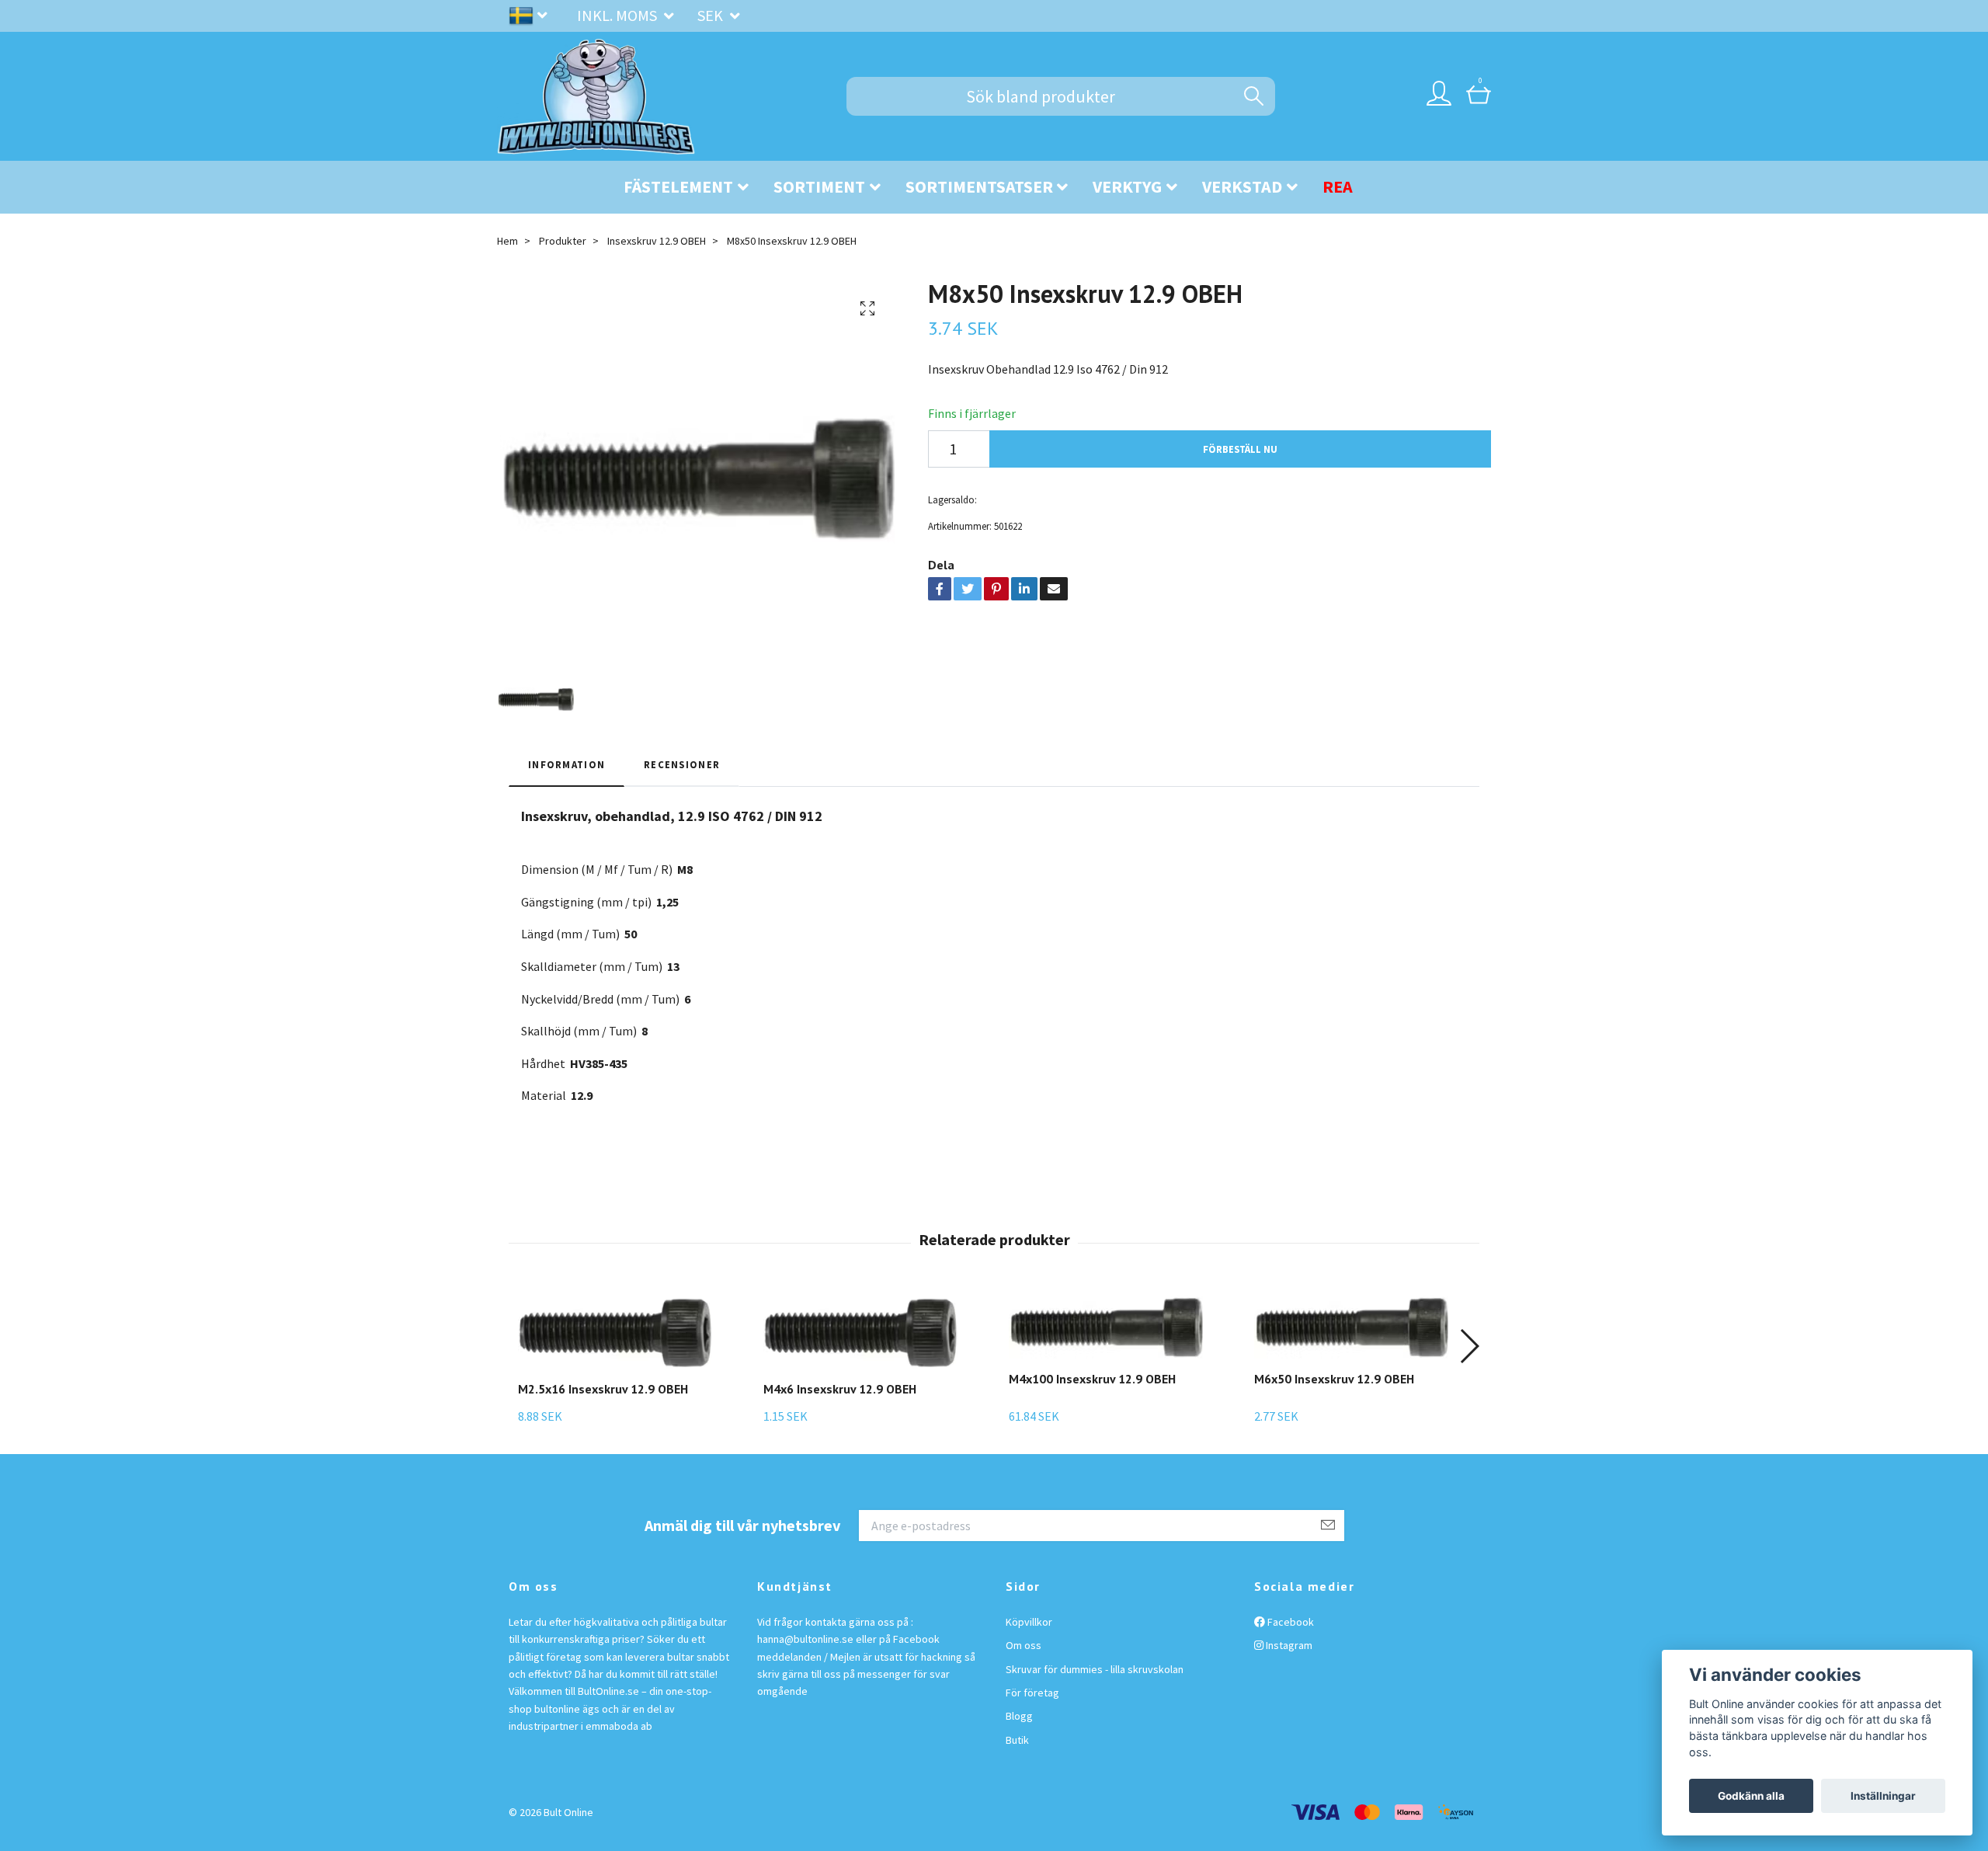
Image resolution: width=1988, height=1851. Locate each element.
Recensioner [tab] (682, 764)
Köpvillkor (1029, 1622)
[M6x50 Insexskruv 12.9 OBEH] (1351, 1327)
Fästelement (678, 186)
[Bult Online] (596, 96)
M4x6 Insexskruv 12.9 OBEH (840, 1389)
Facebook (1289, 1622)
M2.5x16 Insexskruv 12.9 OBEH (603, 1389)
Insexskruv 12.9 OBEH (657, 241)
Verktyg (1127, 186)
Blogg (1019, 1716)
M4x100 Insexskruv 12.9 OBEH (1092, 1379)
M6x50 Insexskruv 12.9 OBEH (1334, 1379)
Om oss (1024, 1645)
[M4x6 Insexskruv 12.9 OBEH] (860, 1332)
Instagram (1288, 1645)
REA (1338, 186)
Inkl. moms (619, 15)
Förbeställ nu (1240, 449)
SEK (712, 15)
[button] (1469, 1346)
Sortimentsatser (979, 186)
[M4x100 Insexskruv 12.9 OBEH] (1106, 1327)
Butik (1017, 1740)
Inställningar (1883, 1796)
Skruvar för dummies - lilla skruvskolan (1095, 1669)
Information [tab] (567, 764)
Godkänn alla (1751, 1796)
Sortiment (819, 186)
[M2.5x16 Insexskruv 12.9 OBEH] (615, 1332)
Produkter (563, 241)
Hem (507, 241)
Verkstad (1242, 186)
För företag (1032, 1693)
